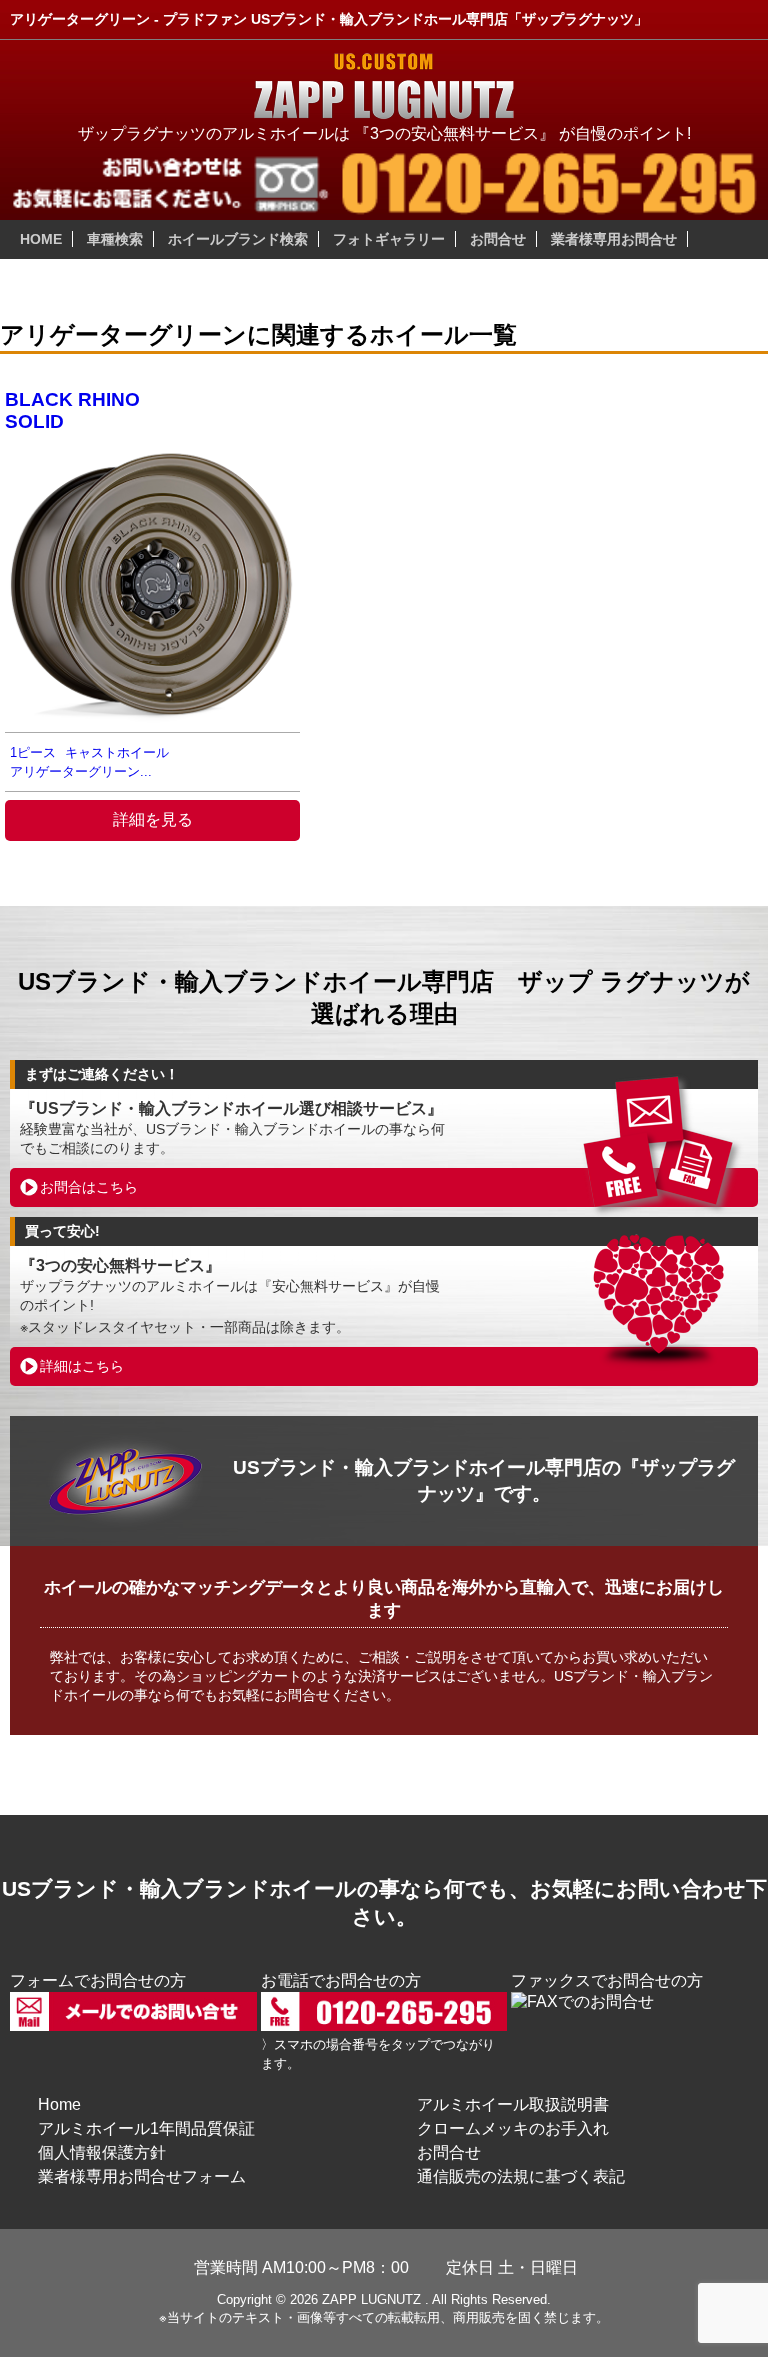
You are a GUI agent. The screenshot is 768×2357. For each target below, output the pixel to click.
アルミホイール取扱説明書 (513, 2104)
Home (59, 2104)
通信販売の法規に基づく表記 (521, 2176)
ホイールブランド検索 (238, 239)
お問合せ (498, 239)
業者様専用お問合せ (614, 239)
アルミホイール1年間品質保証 (146, 2128)
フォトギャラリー (389, 239)
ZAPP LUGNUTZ (371, 2299)
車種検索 (115, 239)
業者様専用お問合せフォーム (142, 2176)
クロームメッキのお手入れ (513, 2128)
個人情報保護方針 (102, 2152)
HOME (41, 239)
